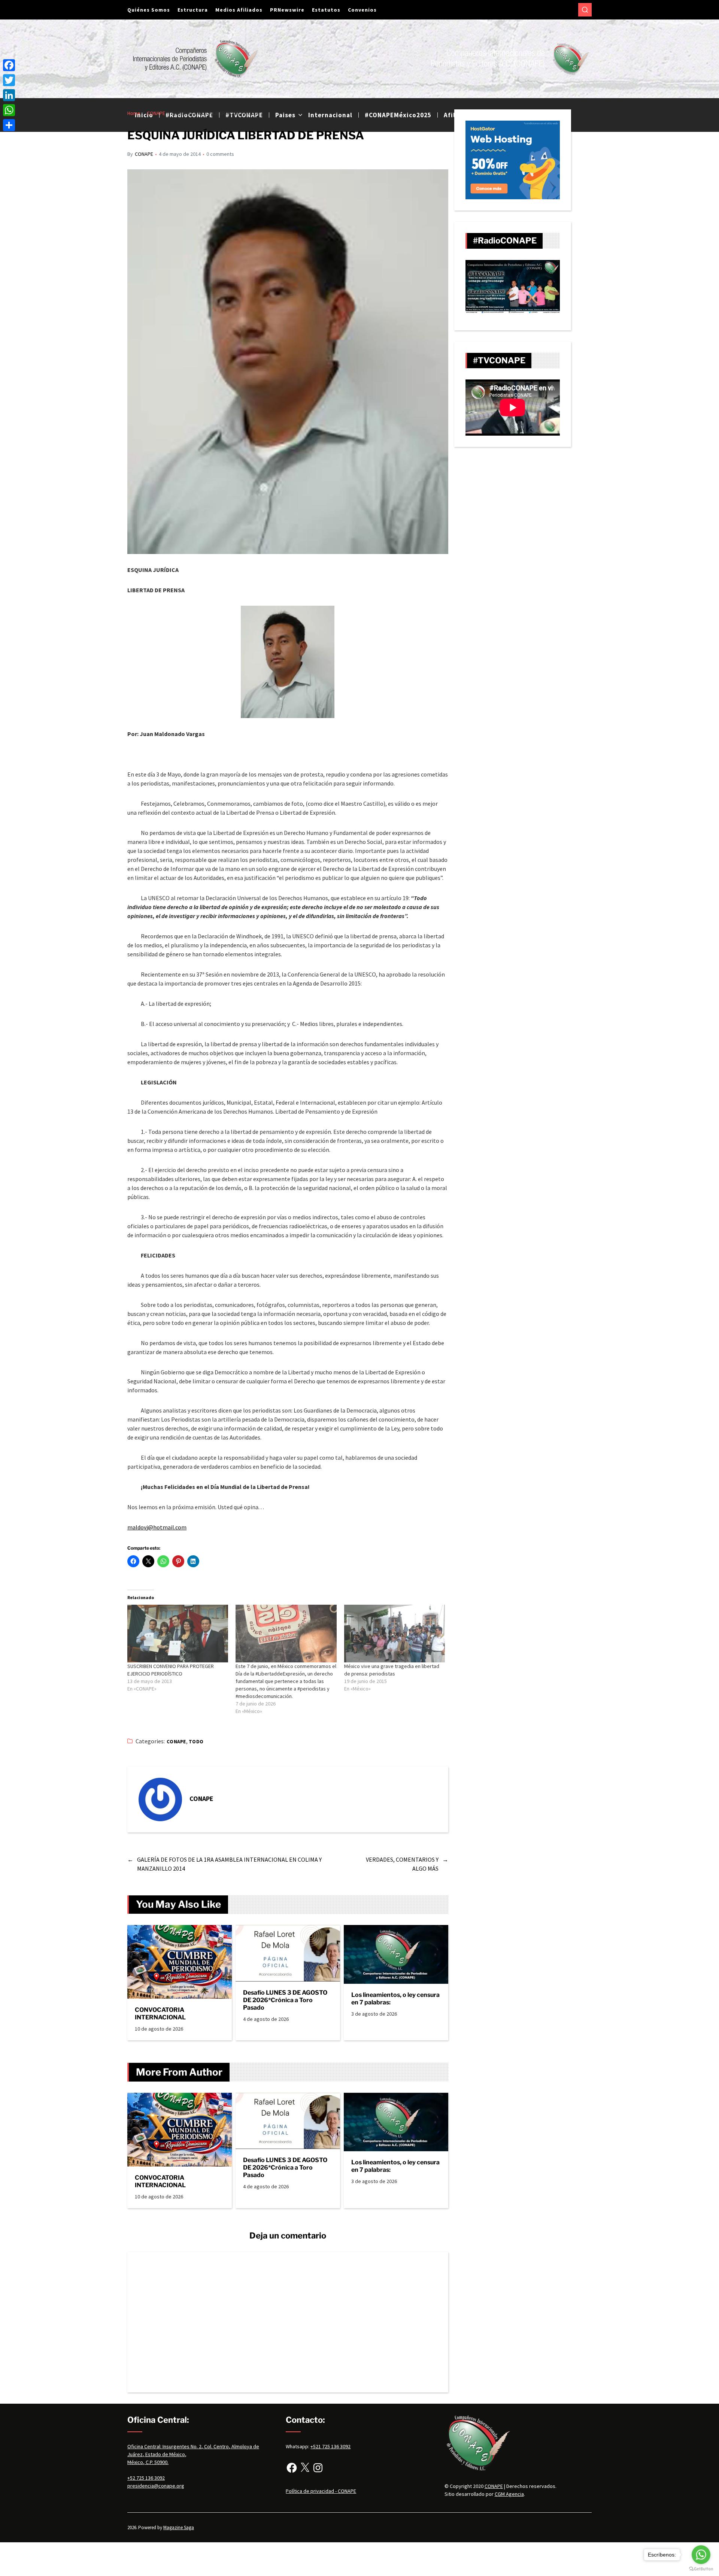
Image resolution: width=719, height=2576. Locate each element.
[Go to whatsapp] (701, 2555)
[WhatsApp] (9, 110)
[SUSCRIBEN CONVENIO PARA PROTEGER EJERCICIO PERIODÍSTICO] (178, 1634)
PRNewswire (287, 10)
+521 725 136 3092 (330, 2446)
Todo (196, 1742)
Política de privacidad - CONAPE (321, 2491)
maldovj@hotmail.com (157, 1527)
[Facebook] (292, 2468)
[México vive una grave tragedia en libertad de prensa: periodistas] (395, 1634)
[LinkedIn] (9, 95)
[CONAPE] (160, 1799)
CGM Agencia (509, 2494)
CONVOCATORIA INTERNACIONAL (160, 2014)
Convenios (362, 10)
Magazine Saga (179, 2527)
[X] (305, 2468)
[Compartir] (9, 125)
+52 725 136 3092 (146, 2478)
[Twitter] (9, 80)
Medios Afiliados (239, 10)
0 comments (220, 154)
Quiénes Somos (149, 10)
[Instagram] (318, 2468)
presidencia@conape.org (156, 2486)
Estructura (193, 10)
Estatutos (326, 10)
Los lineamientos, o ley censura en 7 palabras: (395, 1999)
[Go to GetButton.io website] (701, 2569)
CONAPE (144, 154)
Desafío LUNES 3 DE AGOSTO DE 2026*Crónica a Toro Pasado (285, 2000)
